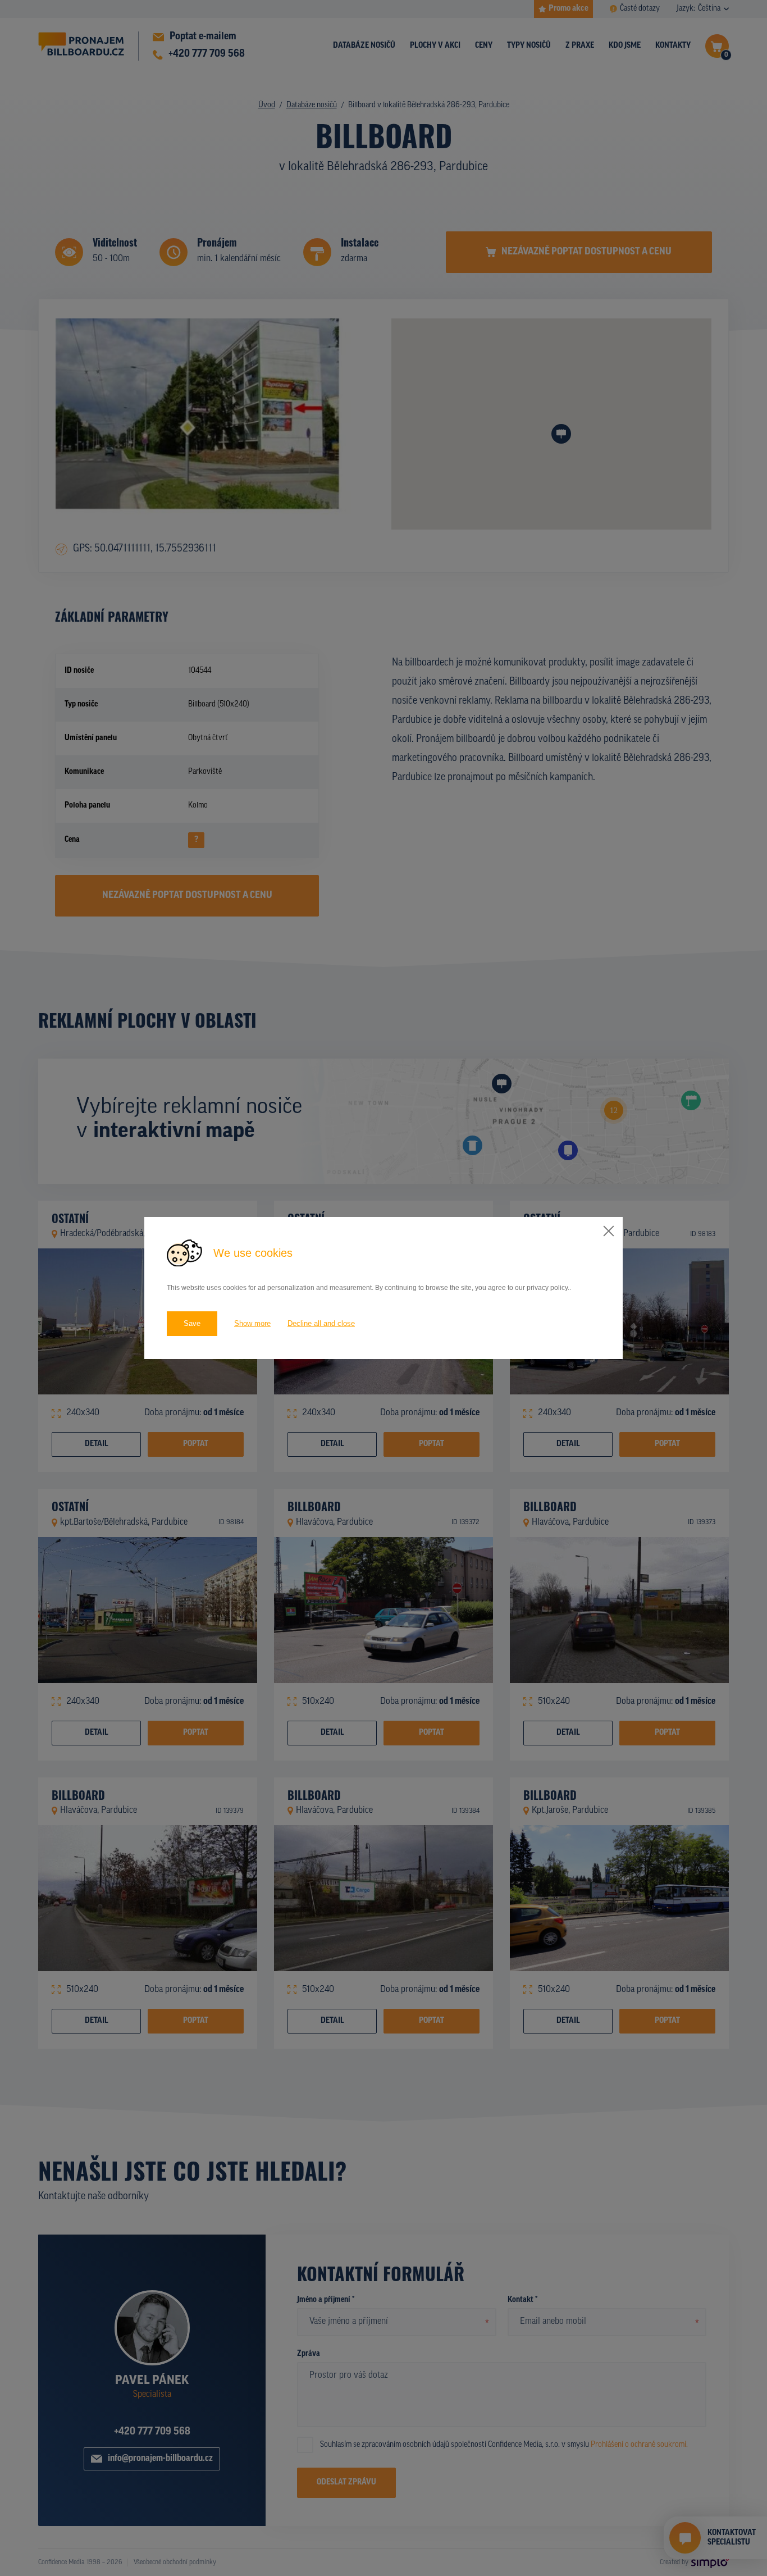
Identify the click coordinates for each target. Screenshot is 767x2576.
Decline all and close (321, 1323)
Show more (252, 1323)
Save (192, 1323)
